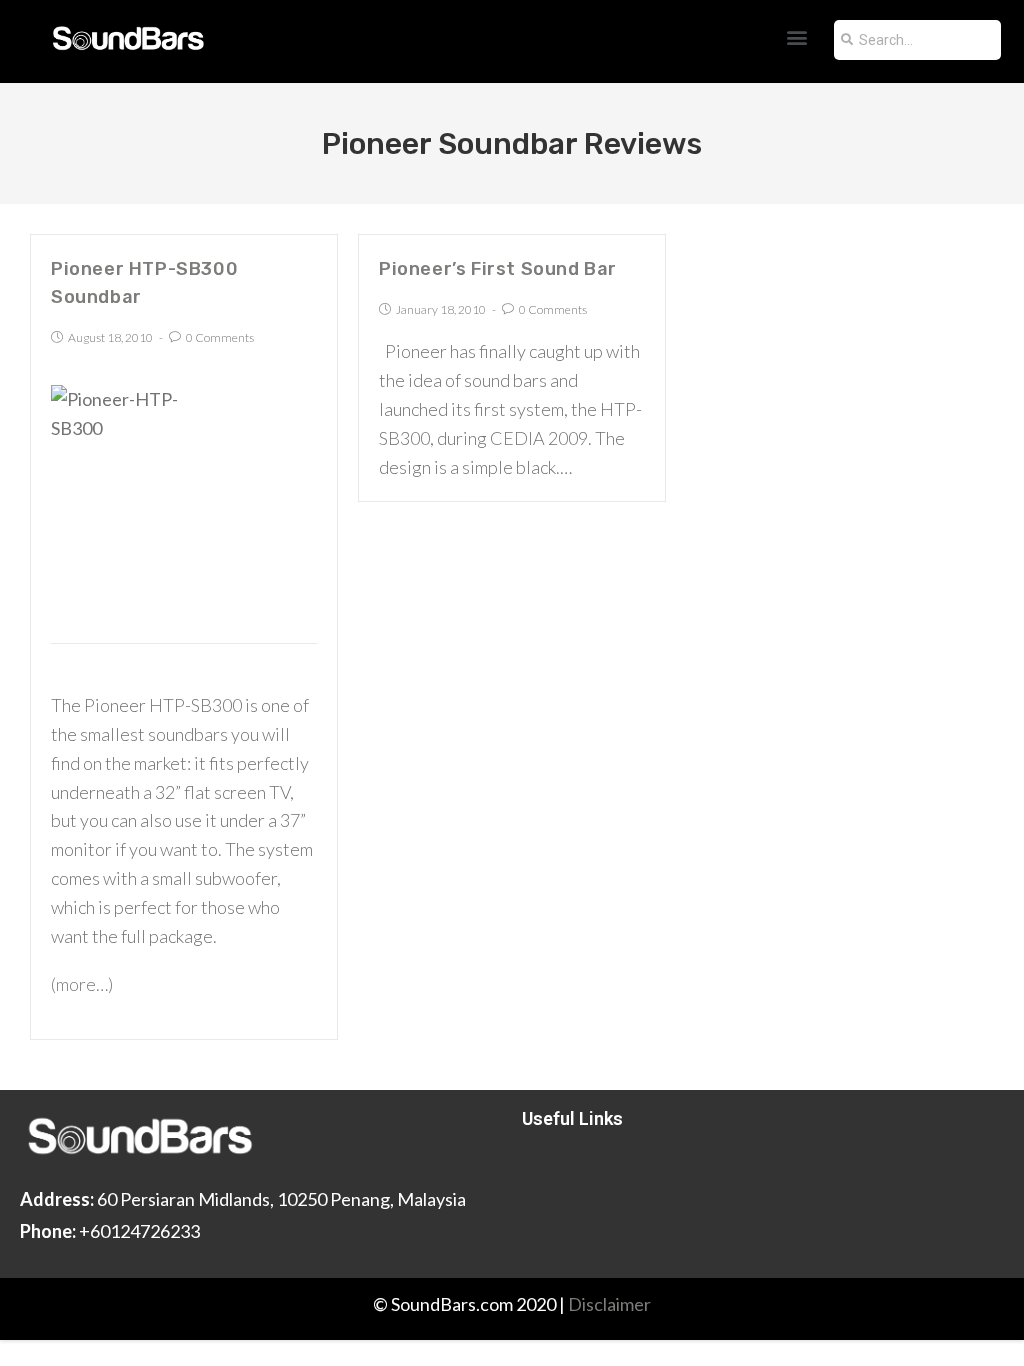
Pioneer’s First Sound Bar (498, 269)
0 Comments (220, 337)
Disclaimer (609, 1304)
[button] (797, 36)
